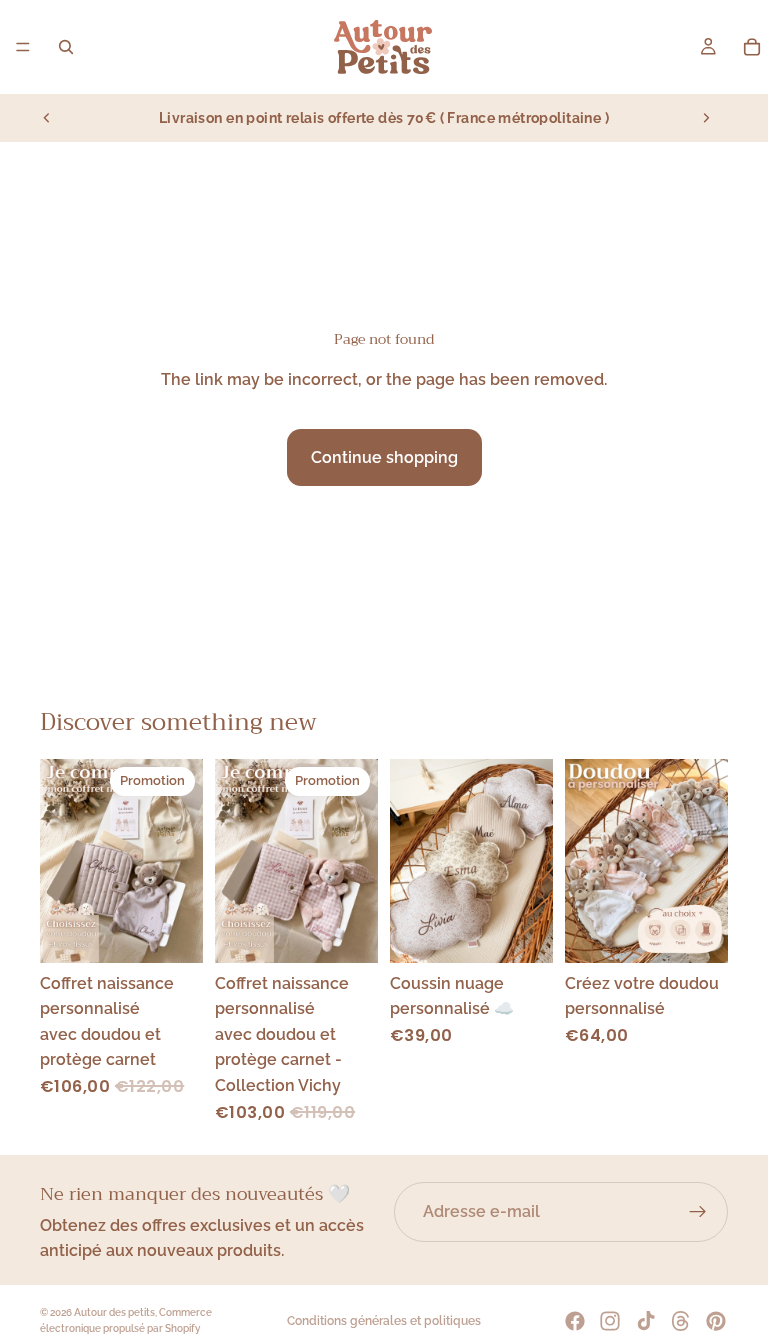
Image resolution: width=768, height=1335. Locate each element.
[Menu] (23, 47)
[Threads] (681, 1321)
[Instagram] (610, 1321)
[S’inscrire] (698, 1212)
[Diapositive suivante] (706, 118)
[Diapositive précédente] (47, 118)
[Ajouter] (172, 932)
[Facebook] (575, 1321)
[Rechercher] (66, 47)
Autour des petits (114, 1312)
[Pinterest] (716, 1321)
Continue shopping (384, 457)
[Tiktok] (646, 1321)
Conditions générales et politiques (384, 1321)
